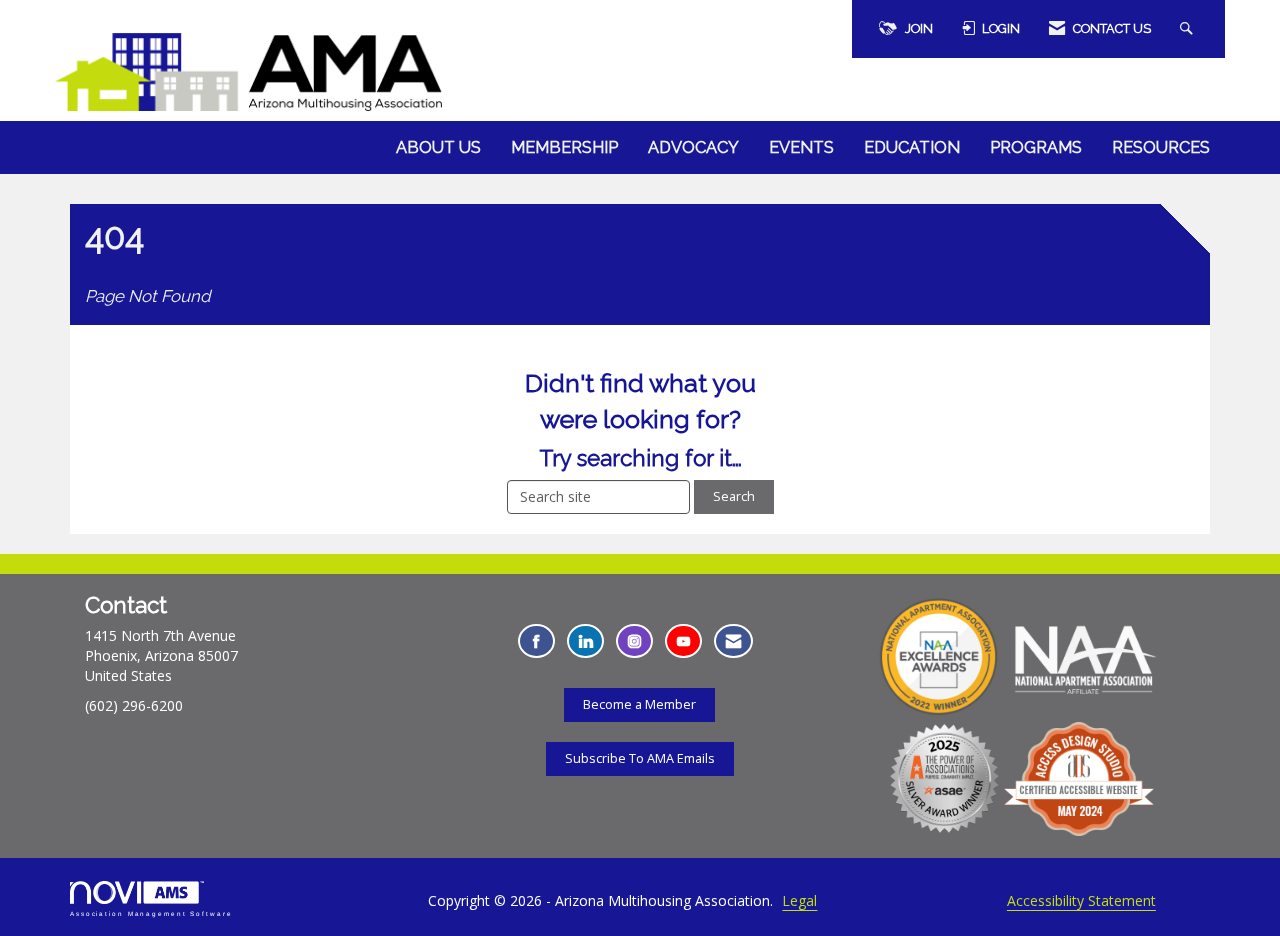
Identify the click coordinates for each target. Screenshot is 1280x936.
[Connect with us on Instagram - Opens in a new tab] (634, 641)
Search (734, 496)
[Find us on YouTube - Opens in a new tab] (683, 641)
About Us (438, 147)
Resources (1161, 147)
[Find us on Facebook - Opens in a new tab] (536, 641)
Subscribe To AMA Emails (640, 758)
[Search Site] (1189, 29)
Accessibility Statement (1081, 900)
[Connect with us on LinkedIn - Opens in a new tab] (585, 641)
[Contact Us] (733, 641)
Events (801, 147)
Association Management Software (151, 913)
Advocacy (693, 147)
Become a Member (639, 704)
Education (912, 147)
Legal (799, 900)
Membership (564, 147)
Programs (1036, 147)
